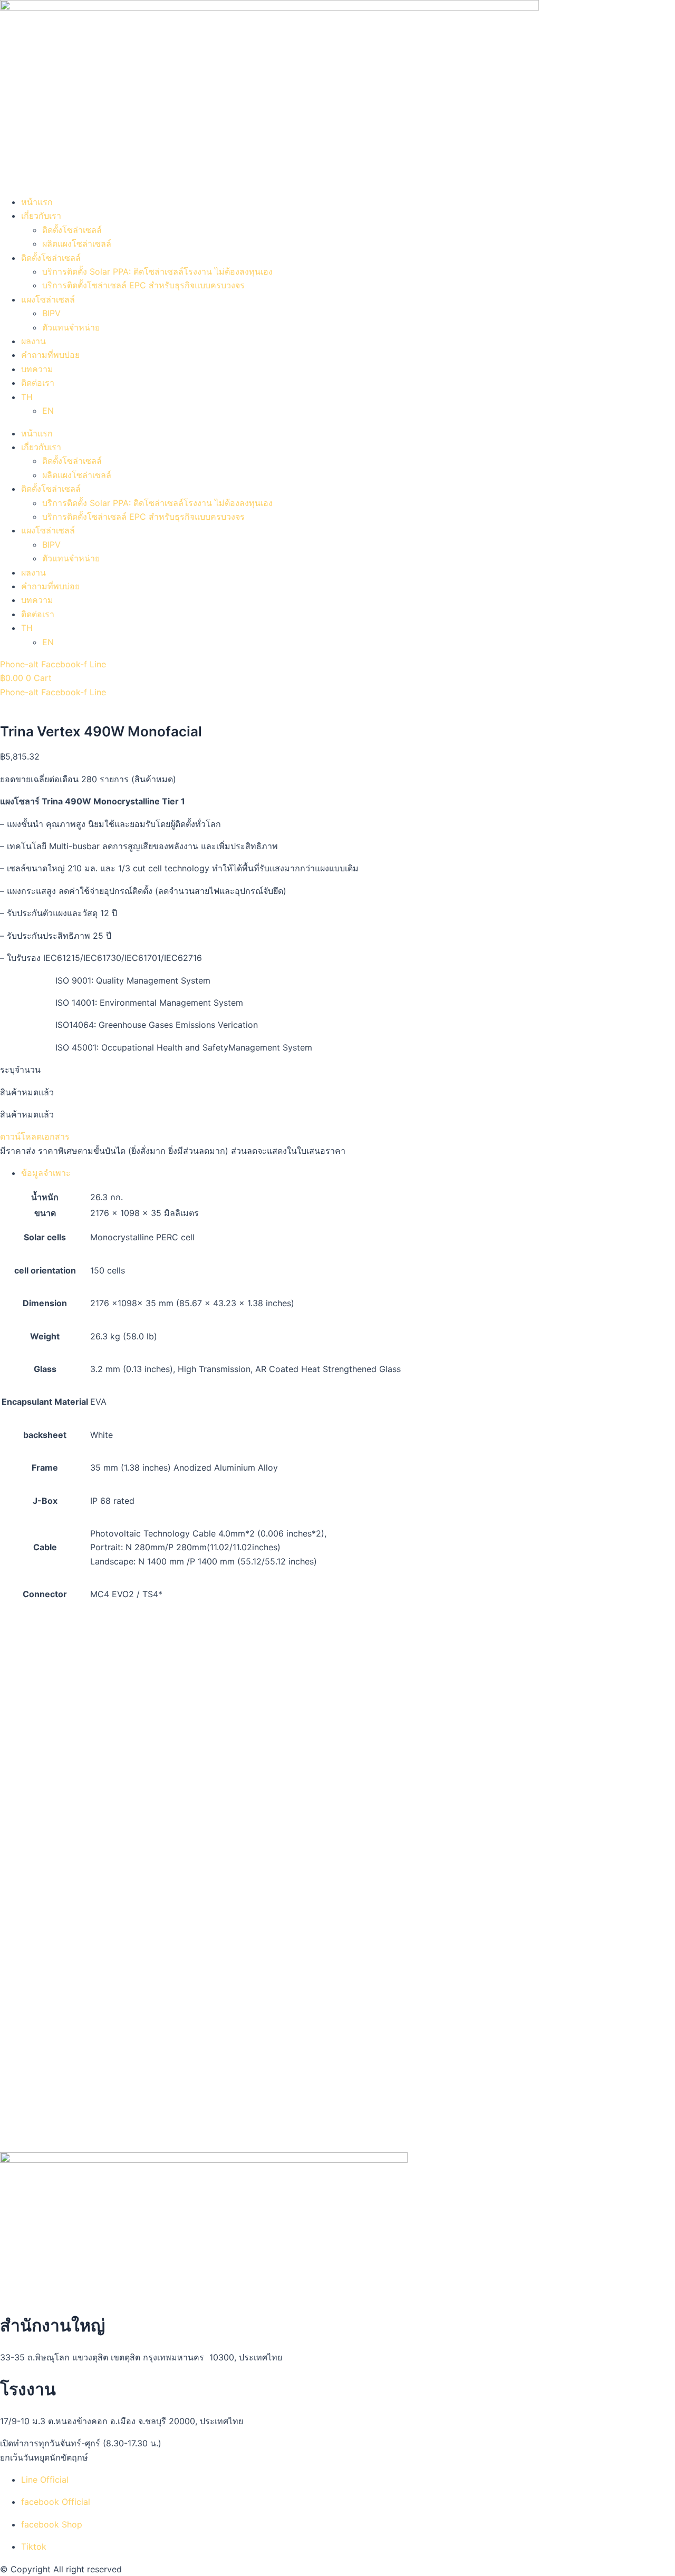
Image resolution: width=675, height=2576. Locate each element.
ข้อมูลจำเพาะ (46, 1173)
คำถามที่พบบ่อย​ (50, 355)
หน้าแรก (37, 202)
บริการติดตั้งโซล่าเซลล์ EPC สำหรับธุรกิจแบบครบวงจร (143, 285)
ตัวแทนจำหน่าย (71, 327)
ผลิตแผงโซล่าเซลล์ (77, 244)
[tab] (337, 1173)
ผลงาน (33, 341)
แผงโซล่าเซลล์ (48, 299)
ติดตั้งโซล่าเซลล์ (72, 230)
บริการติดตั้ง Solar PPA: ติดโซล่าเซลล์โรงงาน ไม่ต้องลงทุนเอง (157, 271)
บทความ (37, 369)
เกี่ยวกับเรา (41, 216)
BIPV (51, 313)
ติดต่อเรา (38, 383)
